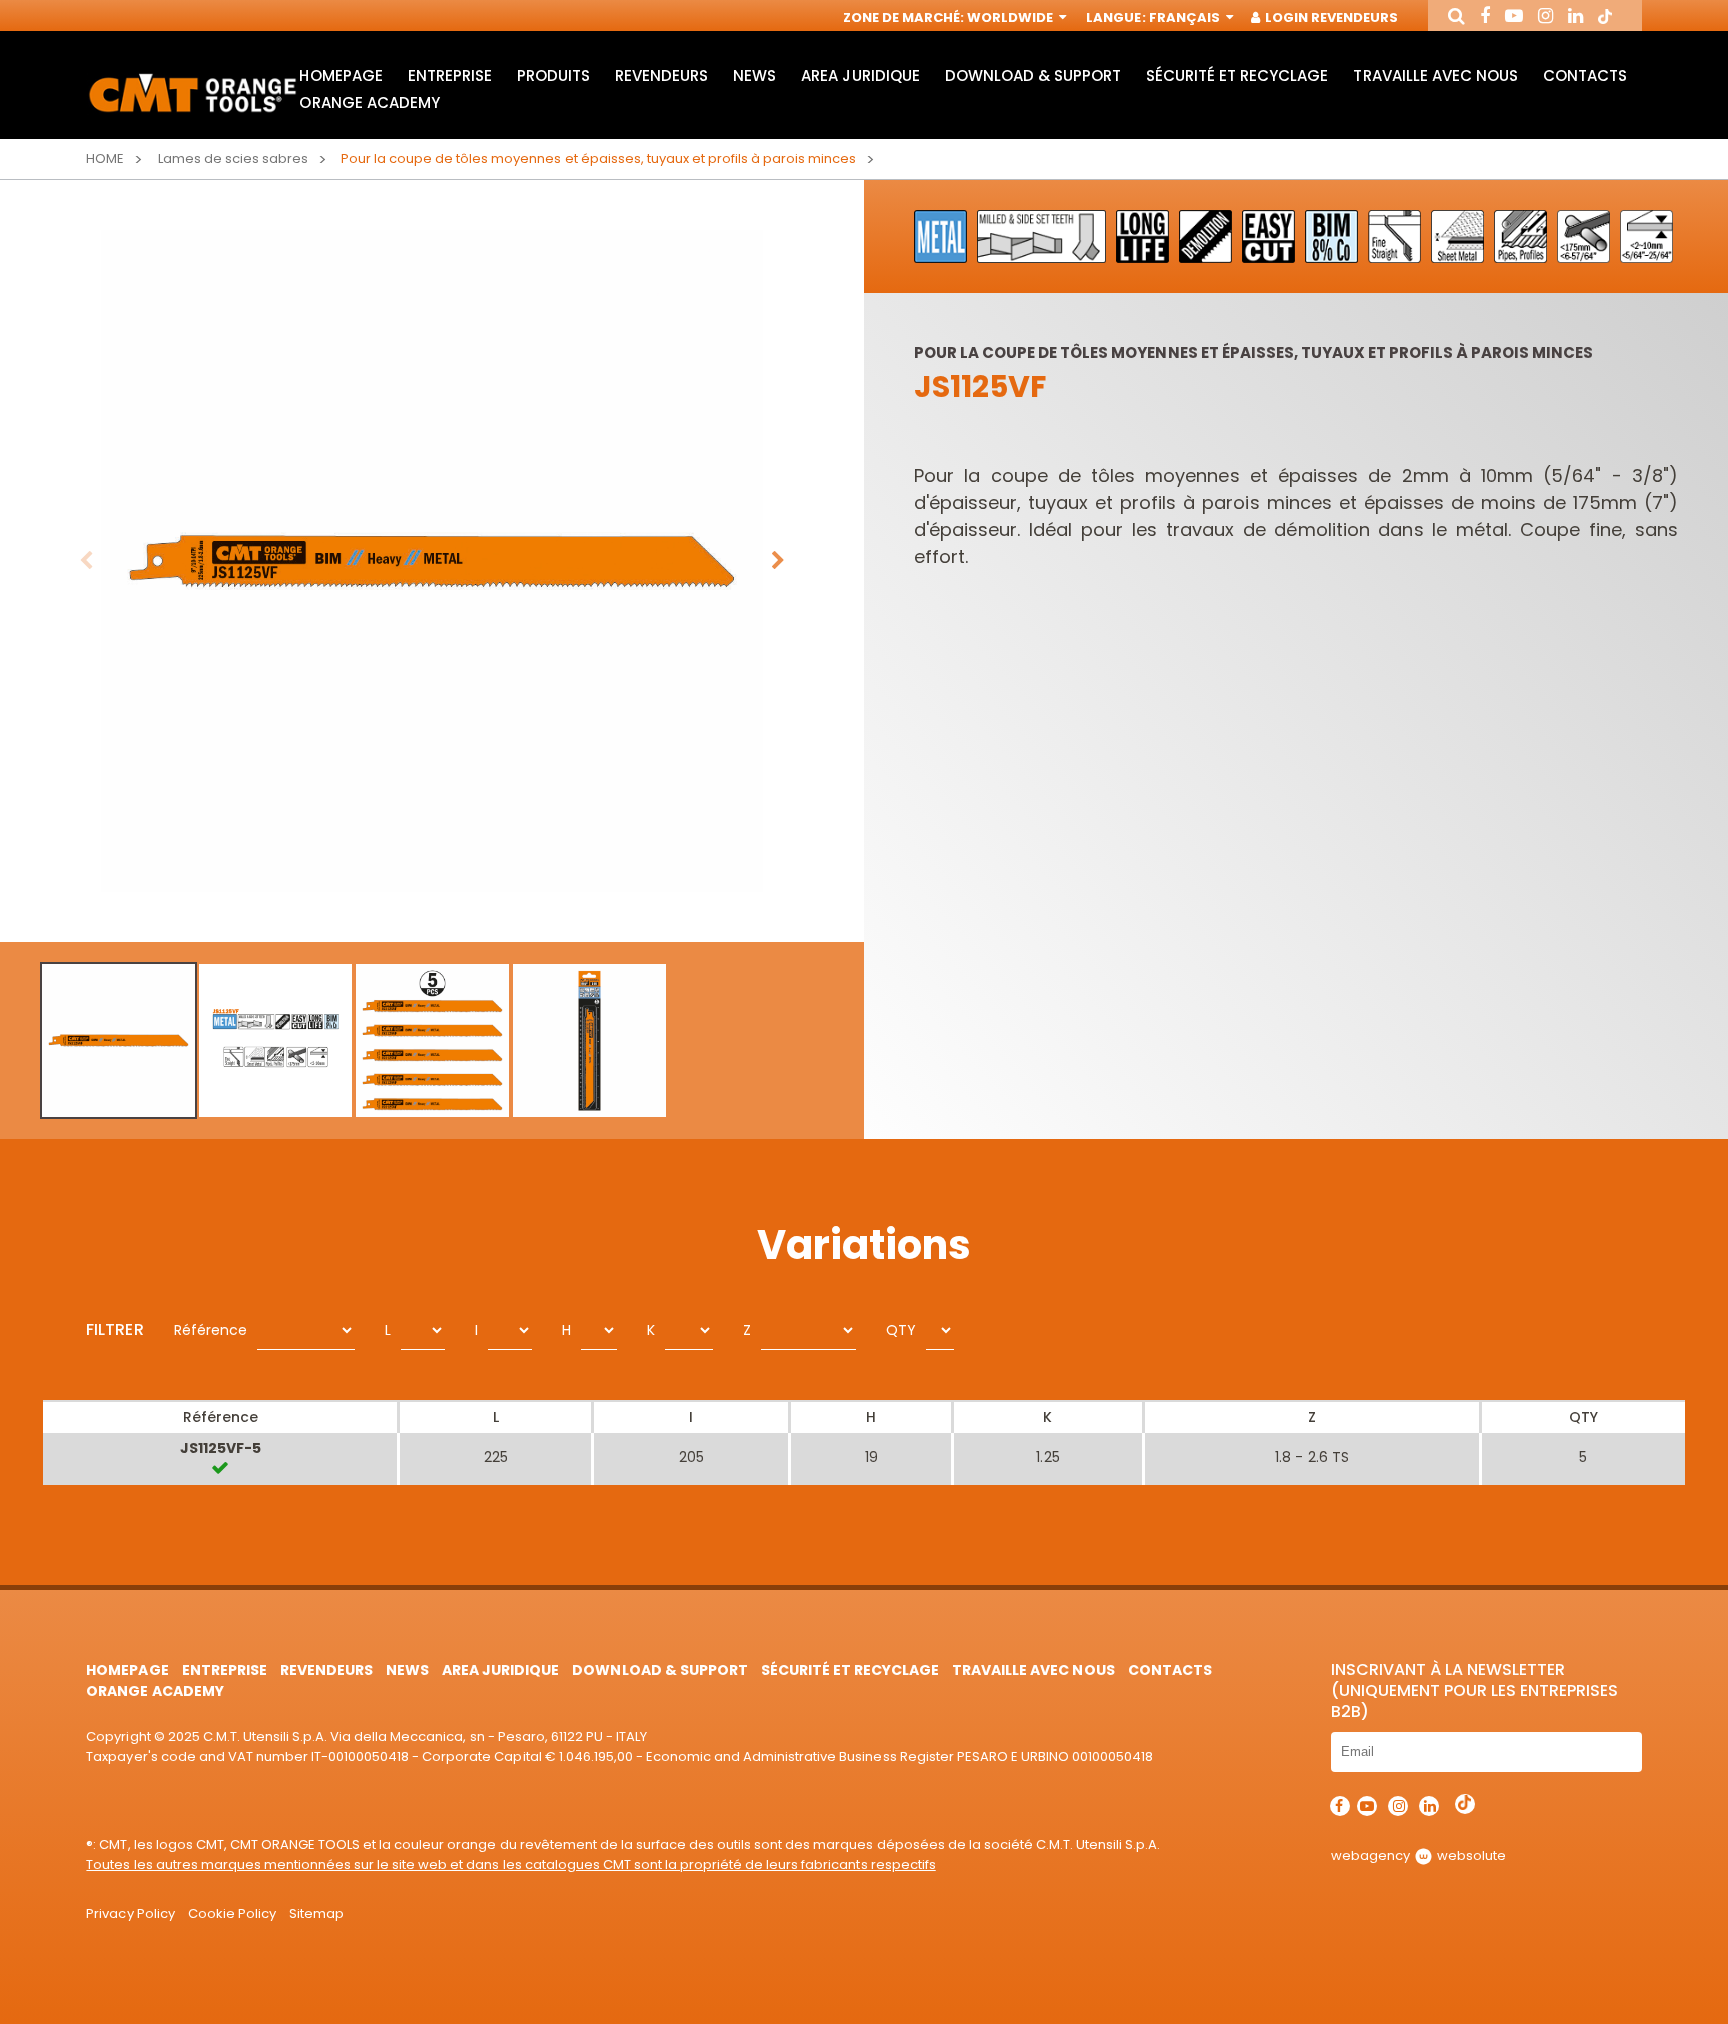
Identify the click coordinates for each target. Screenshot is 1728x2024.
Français (1186, 17)
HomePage (340, 75)
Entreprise (450, 75)
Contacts (1585, 75)
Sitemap (316, 1913)
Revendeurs (661, 75)
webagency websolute (1418, 1855)
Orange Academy (369, 102)
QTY (901, 1330)
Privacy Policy (130, 1913)
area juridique (860, 75)
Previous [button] (86, 561)
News (754, 75)
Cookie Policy (232, 1913)
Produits (553, 75)
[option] (432, 561)
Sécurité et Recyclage (1237, 75)
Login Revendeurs (1330, 17)
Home (105, 158)
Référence (210, 1330)
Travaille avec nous (1435, 75)
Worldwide (1011, 17)
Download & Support (1033, 75)
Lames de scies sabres (233, 158)
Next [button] (778, 561)
